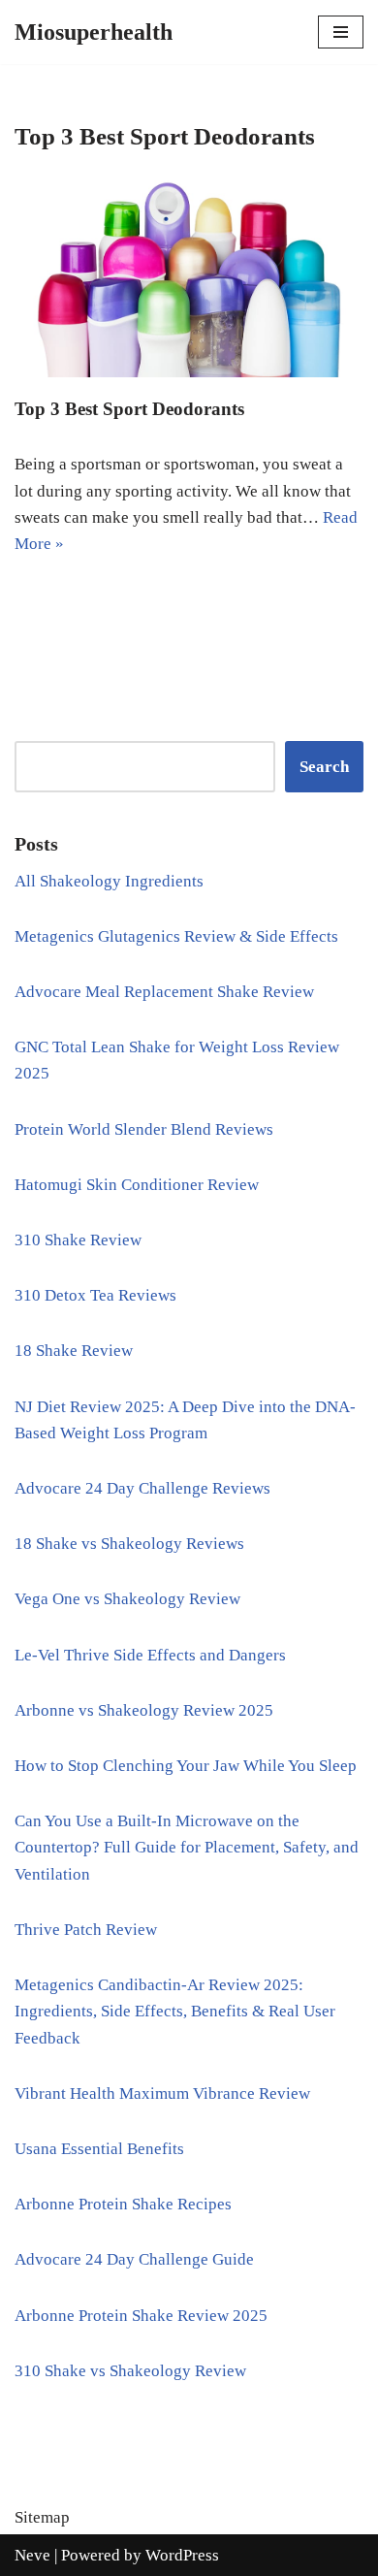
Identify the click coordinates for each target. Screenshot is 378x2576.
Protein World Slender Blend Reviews (144, 1129)
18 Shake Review (74, 1351)
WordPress (182, 2555)
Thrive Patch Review (86, 1930)
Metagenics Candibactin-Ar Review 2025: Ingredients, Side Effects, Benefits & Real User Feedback (175, 2011)
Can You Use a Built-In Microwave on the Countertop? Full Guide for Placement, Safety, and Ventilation (187, 1847)
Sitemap (42, 2517)
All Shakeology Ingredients (109, 881)
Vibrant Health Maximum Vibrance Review (162, 2093)
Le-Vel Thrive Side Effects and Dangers (150, 1655)
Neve (32, 2555)
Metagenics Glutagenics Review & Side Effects (176, 936)
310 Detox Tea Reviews (95, 1295)
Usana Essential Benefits (99, 2149)
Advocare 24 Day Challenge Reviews (142, 1488)
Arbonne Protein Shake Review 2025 (141, 2316)
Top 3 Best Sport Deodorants (129, 409)
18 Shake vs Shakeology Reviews (129, 1544)
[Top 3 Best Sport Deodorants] (189, 278)
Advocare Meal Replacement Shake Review (164, 992)
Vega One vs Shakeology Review (127, 1599)
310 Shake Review (78, 1240)
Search (324, 767)
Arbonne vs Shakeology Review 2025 (144, 1710)
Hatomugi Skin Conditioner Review (137, 1185)
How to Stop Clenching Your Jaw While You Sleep (186, 1766)
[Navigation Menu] (341, 32)
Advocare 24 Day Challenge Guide (134, 2259)
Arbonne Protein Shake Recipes (123, 2204)
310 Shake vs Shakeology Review (130, 2371)
